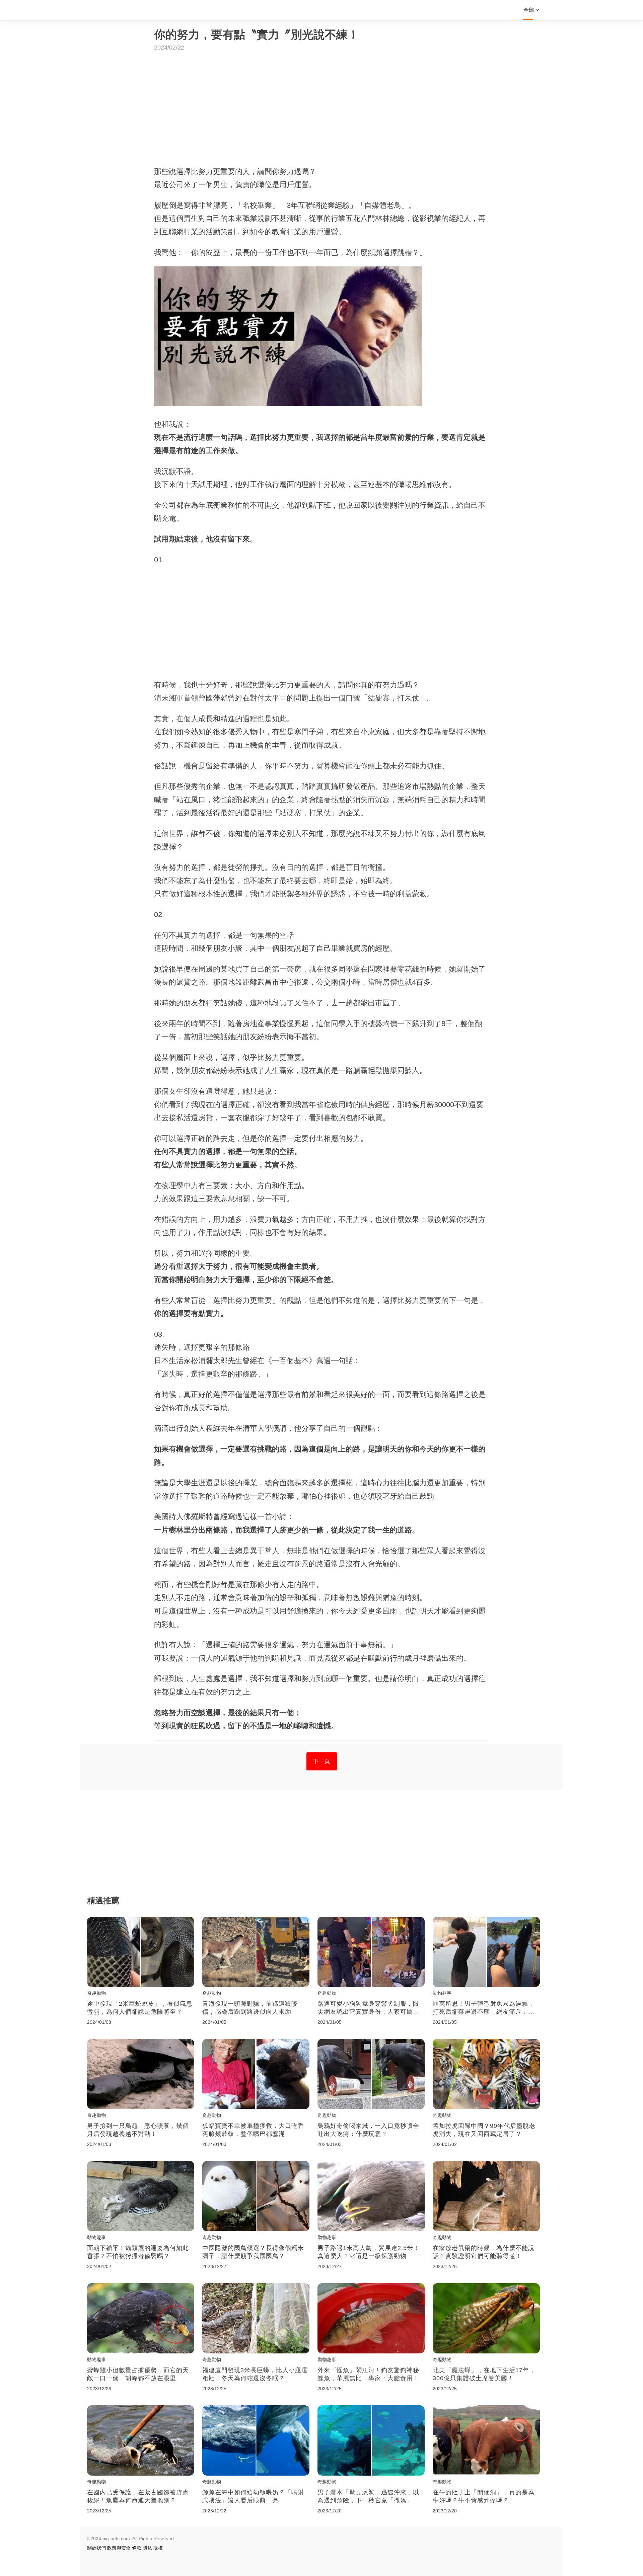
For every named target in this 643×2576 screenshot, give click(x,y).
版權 (158, 2548)
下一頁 (322, 1761)
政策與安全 (119, 2548)
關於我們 (96, 2548)
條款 (137, 2548)
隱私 (147, 2548)
